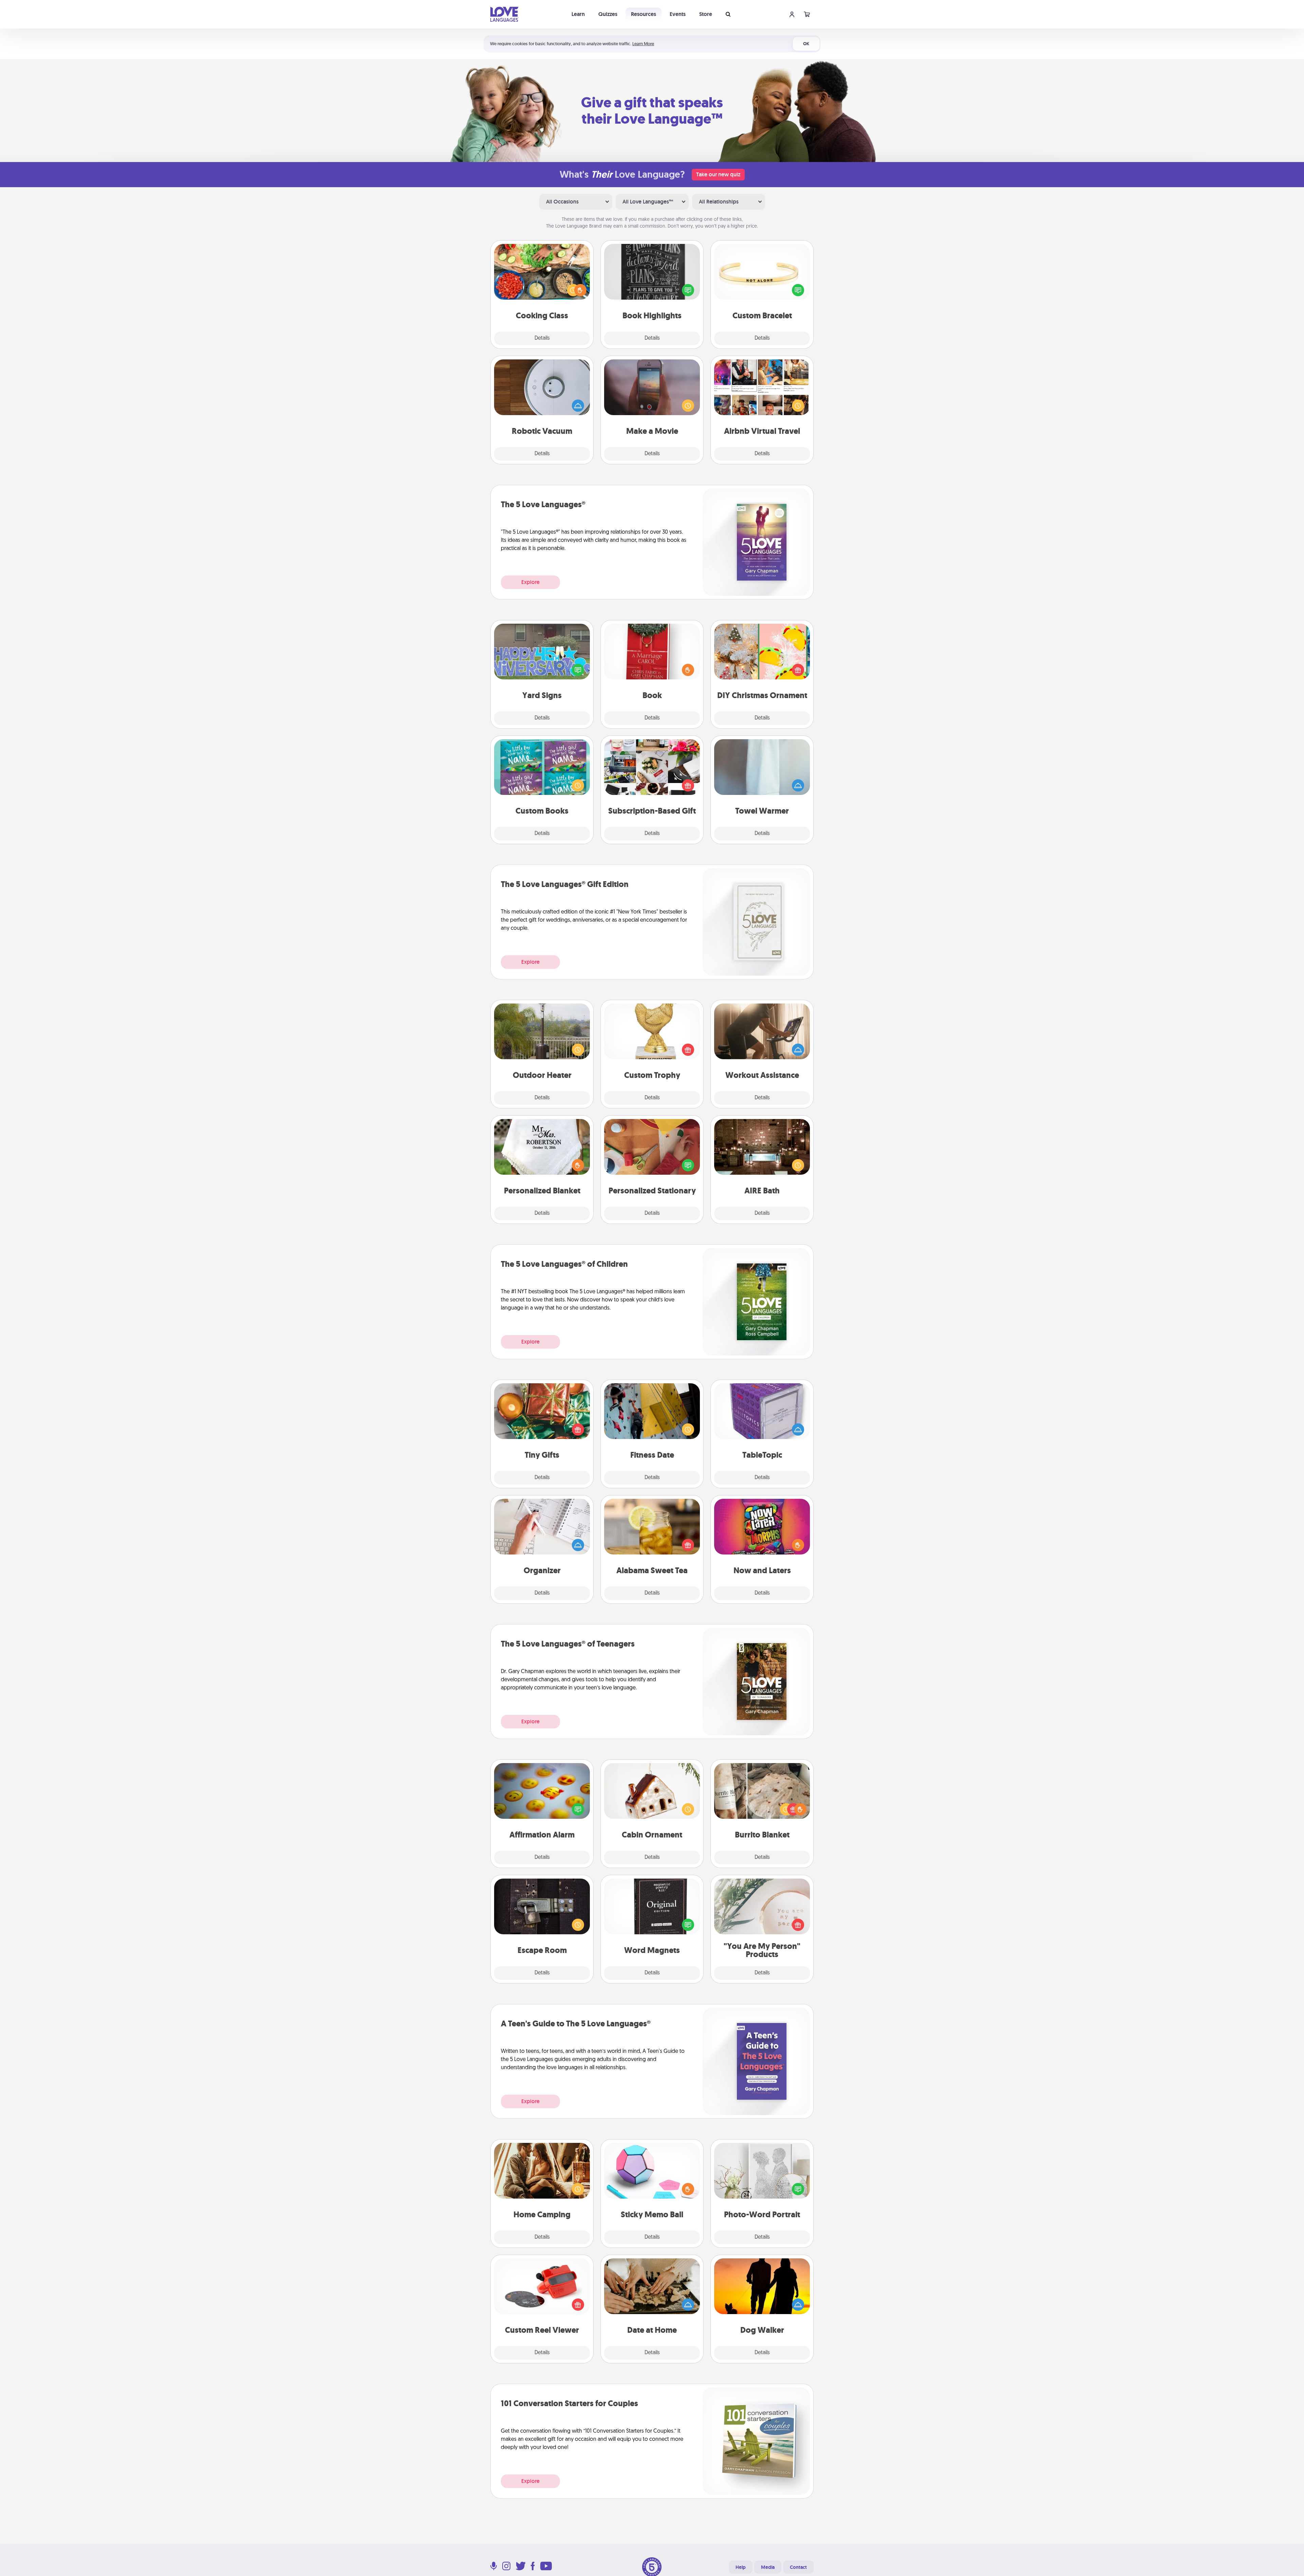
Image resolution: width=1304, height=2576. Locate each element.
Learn (578, 14)
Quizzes (608, 14)
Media (768, 2567)
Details (542, 338)
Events (678, 14)
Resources (644, 14)
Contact (798, 2567)
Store (706, 14)
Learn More (643, 44)
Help (741, 2567)
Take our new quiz (718, 174)
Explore (530, 582)
